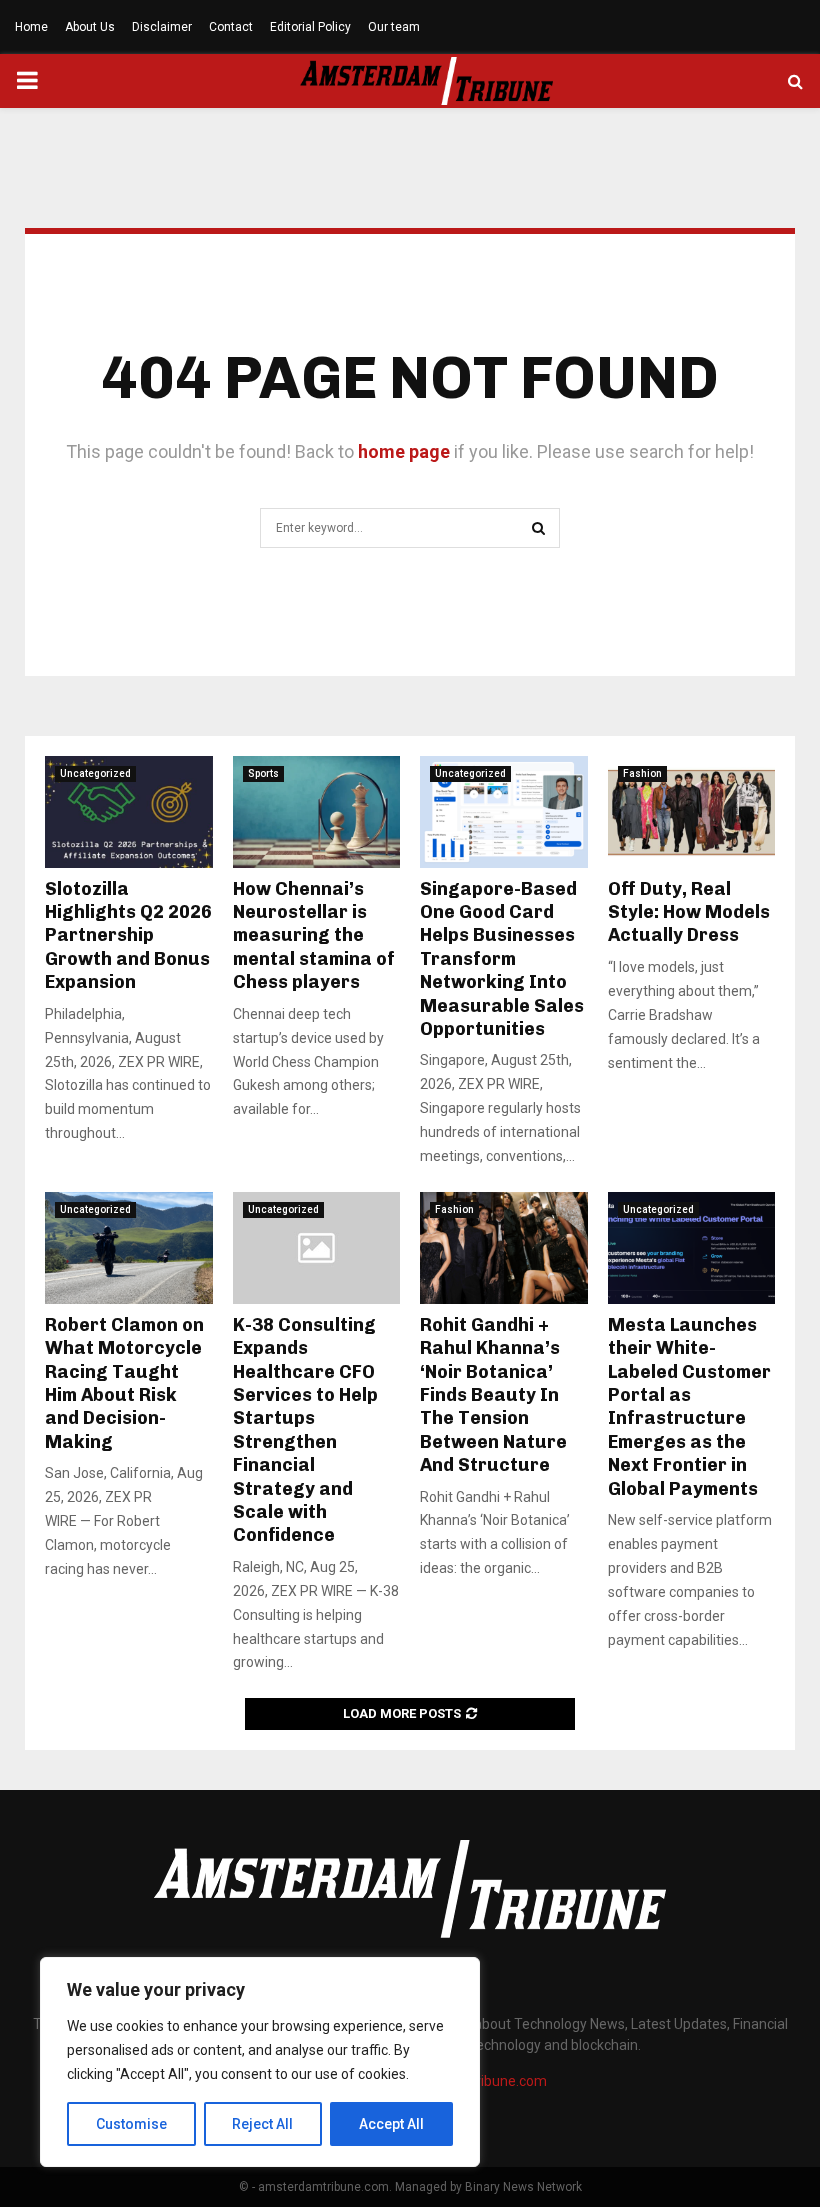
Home (31, 27)
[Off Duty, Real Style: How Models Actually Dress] (692, 812)
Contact (231, 27)
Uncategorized (95, 773)
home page (404, 451)
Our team (394, 27)
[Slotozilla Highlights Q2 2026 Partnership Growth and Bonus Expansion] (129, 812)
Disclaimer (162, 27)
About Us (90, 27)
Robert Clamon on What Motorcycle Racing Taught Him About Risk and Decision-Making (124, 1383)
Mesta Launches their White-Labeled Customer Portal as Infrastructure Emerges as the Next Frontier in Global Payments (689, 1407)
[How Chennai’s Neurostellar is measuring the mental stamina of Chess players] (317, 812)
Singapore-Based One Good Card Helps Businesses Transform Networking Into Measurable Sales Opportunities (502, 959)
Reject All (262, 2124)
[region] (260, 2062)
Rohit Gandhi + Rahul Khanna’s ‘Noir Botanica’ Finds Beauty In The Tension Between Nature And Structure (493, 1395)
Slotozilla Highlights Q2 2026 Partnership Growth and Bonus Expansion (128, 936)
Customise (131, 2124)
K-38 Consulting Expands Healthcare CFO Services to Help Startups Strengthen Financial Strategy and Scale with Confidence (305, 1430)
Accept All (391, 2124)
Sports (263, 773)
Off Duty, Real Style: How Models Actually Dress (689, 912)
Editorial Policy (310, 27)
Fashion (642, 773)
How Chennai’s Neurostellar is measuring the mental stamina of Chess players (314, 936)
